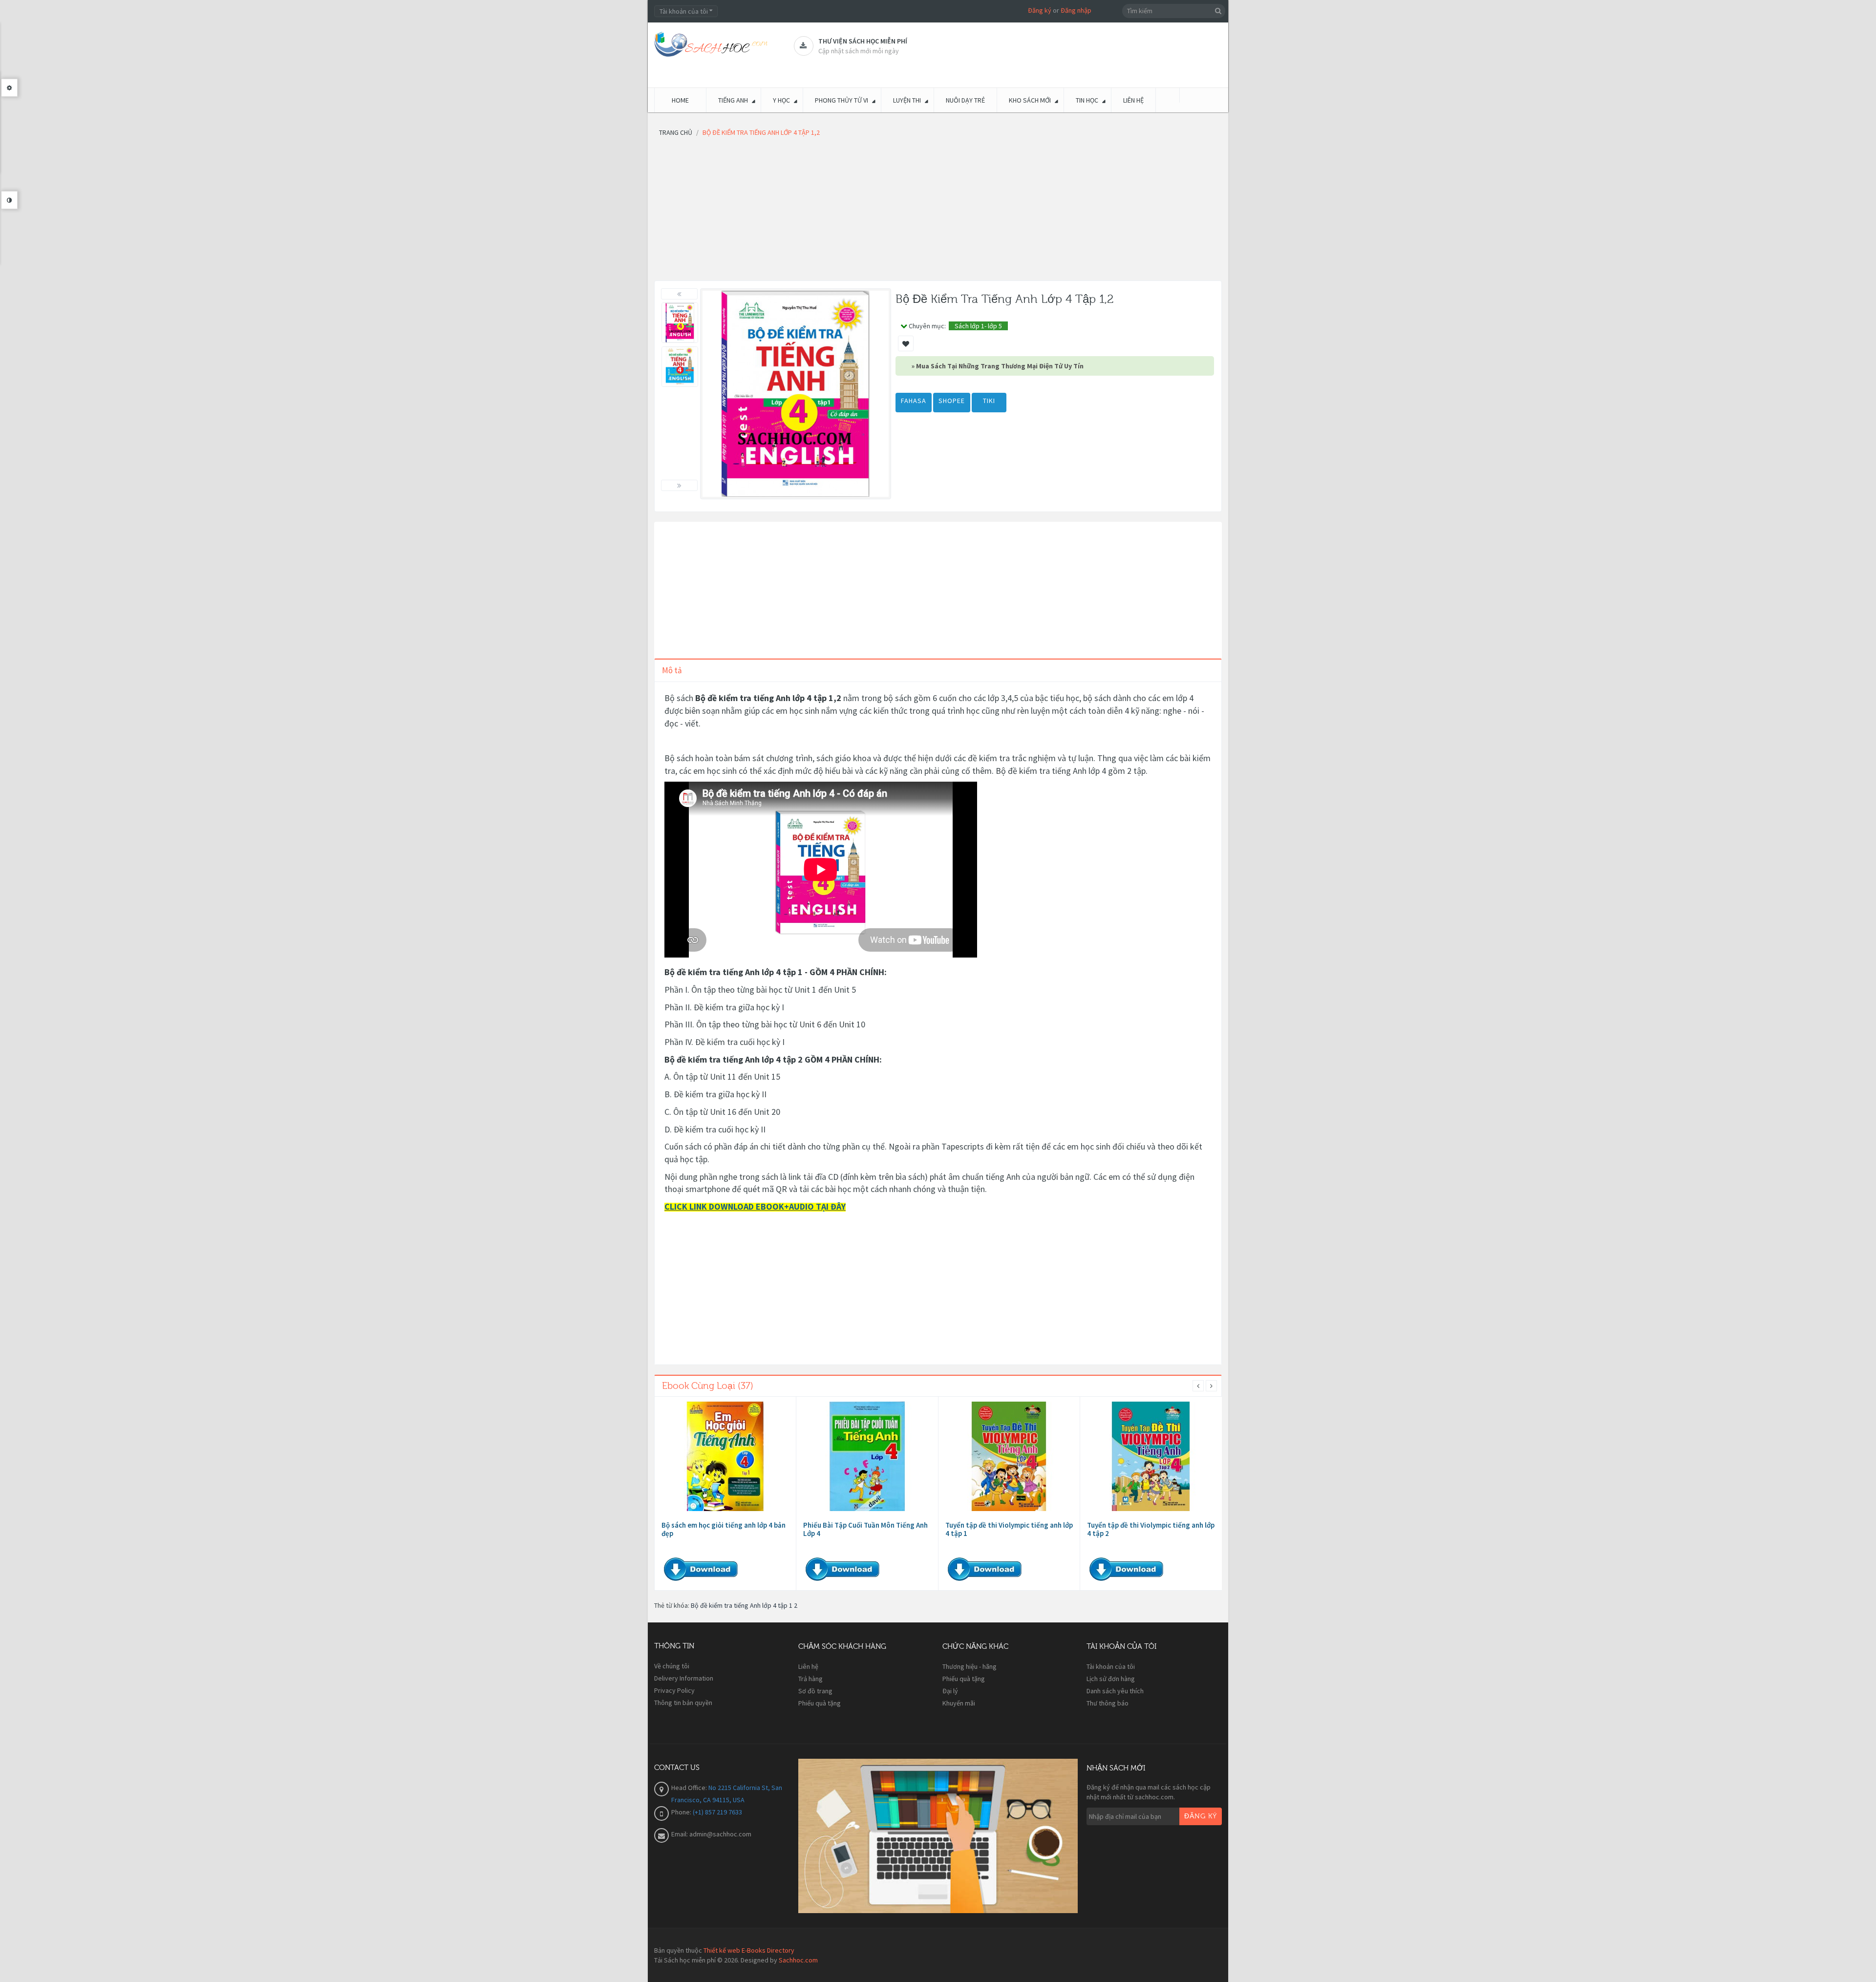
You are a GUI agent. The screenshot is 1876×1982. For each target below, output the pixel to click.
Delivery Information (684, 1678)
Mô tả (672, 670)
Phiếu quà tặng (820, 1703)
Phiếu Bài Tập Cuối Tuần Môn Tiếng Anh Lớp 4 (865, 1529)
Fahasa (914, 401)
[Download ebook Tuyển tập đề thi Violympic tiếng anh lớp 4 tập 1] (1009, 1456)
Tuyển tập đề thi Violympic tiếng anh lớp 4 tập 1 (1009, 1529)
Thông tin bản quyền (683, 1703)
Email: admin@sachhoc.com (711, 1834)
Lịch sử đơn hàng (1111, 1679)
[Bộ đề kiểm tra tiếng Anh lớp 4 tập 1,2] (680, 323)
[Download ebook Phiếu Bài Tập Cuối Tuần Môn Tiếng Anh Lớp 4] (867, 1456)
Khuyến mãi (959, 1703)
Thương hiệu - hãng (970, 1666)
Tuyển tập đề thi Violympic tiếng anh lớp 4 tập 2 (1151, 1529)
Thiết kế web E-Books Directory (749, 1950)
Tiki (989, 401)
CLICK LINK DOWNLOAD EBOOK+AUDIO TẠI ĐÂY (755, 1206)
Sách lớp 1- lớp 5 (978, 326)
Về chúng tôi (672, 1666)
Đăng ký (1040, 10)
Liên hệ (808, 1666)
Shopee (952, 401)
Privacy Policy (674, 1690)
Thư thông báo (1108, 1703)
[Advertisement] (938, 212)
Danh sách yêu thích (1115, 1691)
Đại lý (950, 1691)
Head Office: (690, 1788)
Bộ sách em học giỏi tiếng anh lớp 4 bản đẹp (724, 1529)
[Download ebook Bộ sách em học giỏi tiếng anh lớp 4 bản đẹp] (725, 1456)
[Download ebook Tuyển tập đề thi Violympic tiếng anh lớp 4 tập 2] (1151, 1456)
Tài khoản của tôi (1111, 1666)
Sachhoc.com (798, 1960)
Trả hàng (810, 1679)
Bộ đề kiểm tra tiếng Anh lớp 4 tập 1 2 (744, 1605)
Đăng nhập (1076, 10)
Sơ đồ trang (815, 1691)
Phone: (682, 1812)
